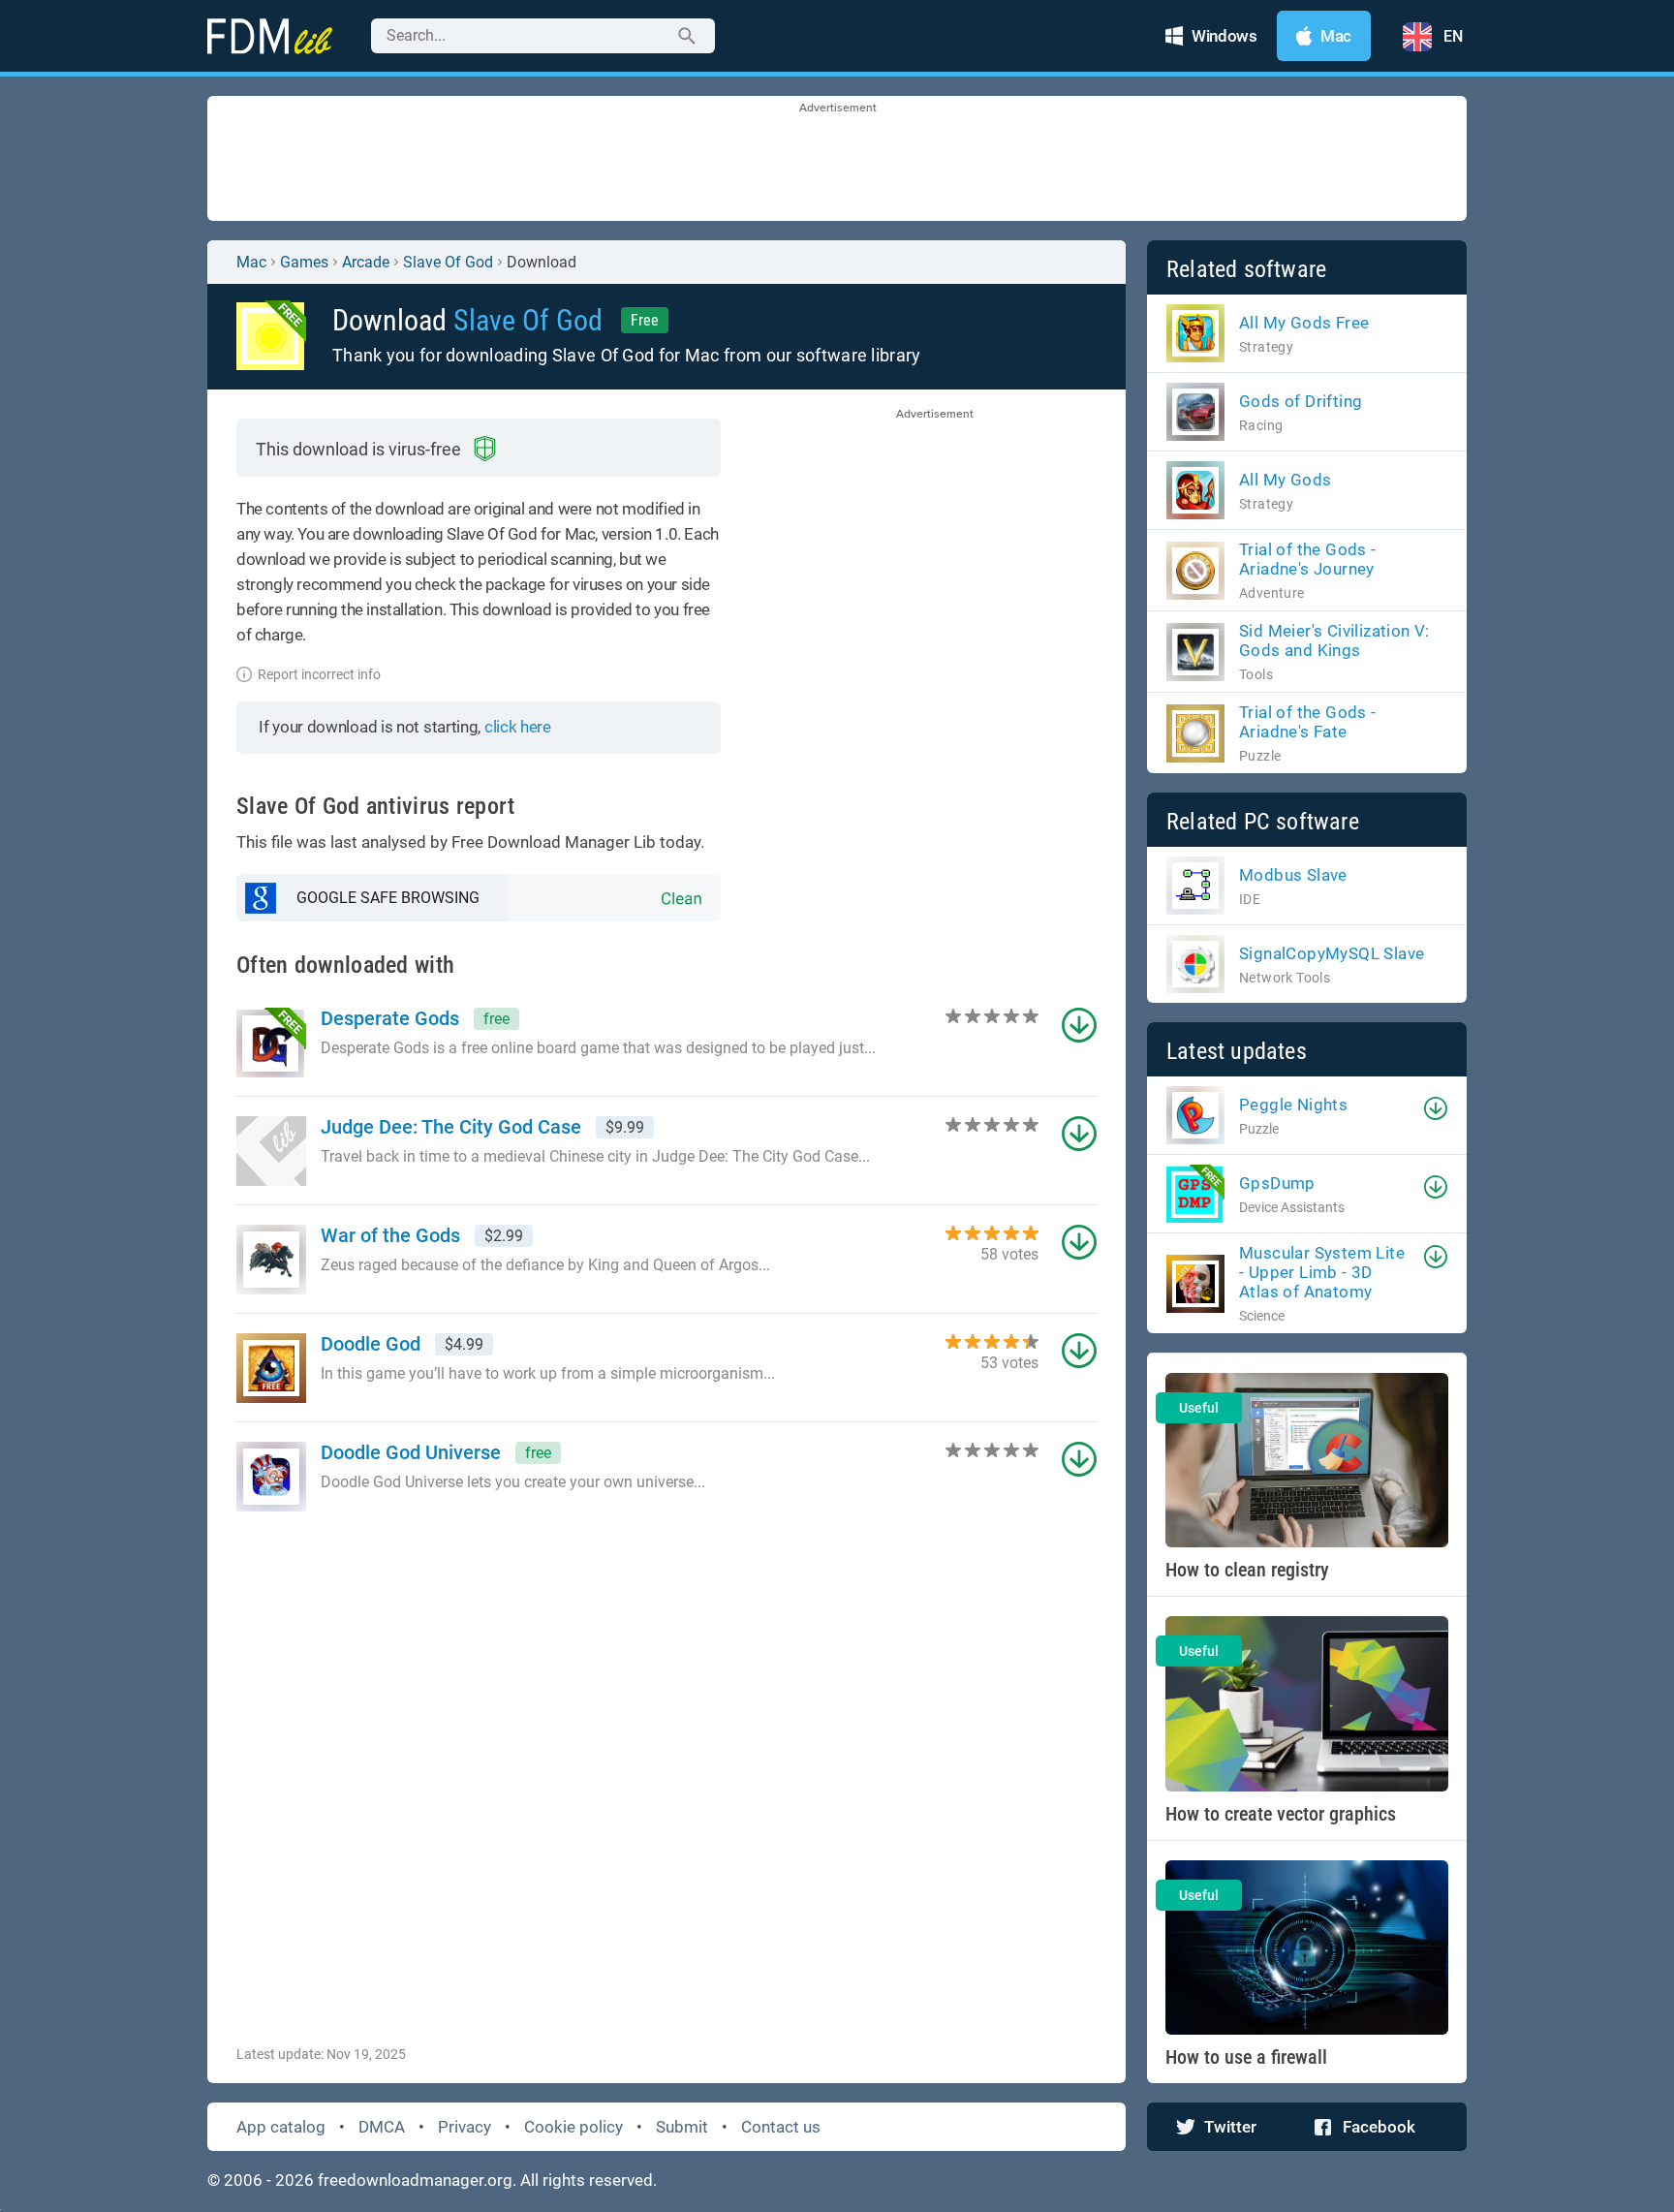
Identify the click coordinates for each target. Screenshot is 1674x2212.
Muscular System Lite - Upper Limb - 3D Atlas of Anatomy (1322, 1272)
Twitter (1230, 2127)
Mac (251, 262)
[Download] (1436, 1108)
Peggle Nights (1293, 1105)
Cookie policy (573, 2127)
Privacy (465, 2127)
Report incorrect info (319, 674)
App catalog (281, 2127)
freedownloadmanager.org (415, 2180)
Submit (682, 2127)
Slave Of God (448, 262)
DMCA (382, 2127)
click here (518, 727)
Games (304, 262)
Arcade (366, 262)
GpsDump (1277, 1183)
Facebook (1379, 2127)
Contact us (781, 2127)
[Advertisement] (837, 160)
